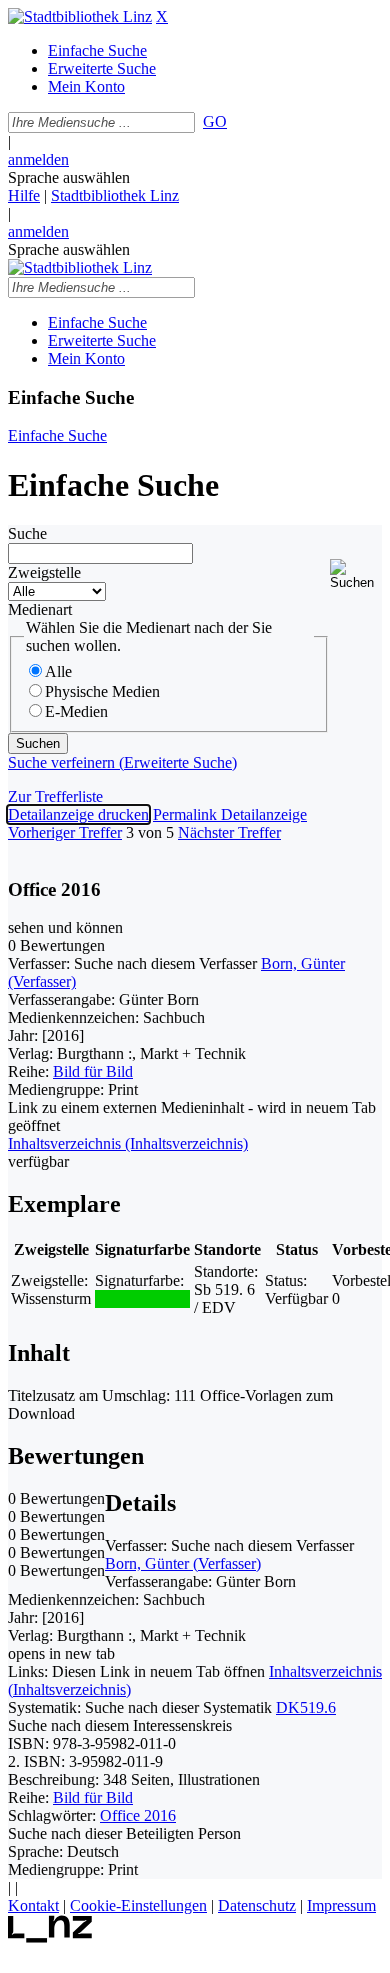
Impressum (341, 1905)
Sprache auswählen (69, 177)
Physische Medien (102, 691)
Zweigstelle (44, 572)
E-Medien (76, 711)
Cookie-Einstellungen (138, 1905)
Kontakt (33, 1905)
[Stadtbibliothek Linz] (80, 16)
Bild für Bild (93, 1071)
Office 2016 (138, 1815)
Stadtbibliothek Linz (115, 195)
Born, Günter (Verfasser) (183, 1563)
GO (215, 121)
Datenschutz (257, 1905)
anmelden (38, 159)
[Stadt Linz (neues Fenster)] (50, 1937)
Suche (27, 533)
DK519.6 (306, 1707)
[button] (356, 574)
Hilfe (24, 195)
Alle (58, 671)
